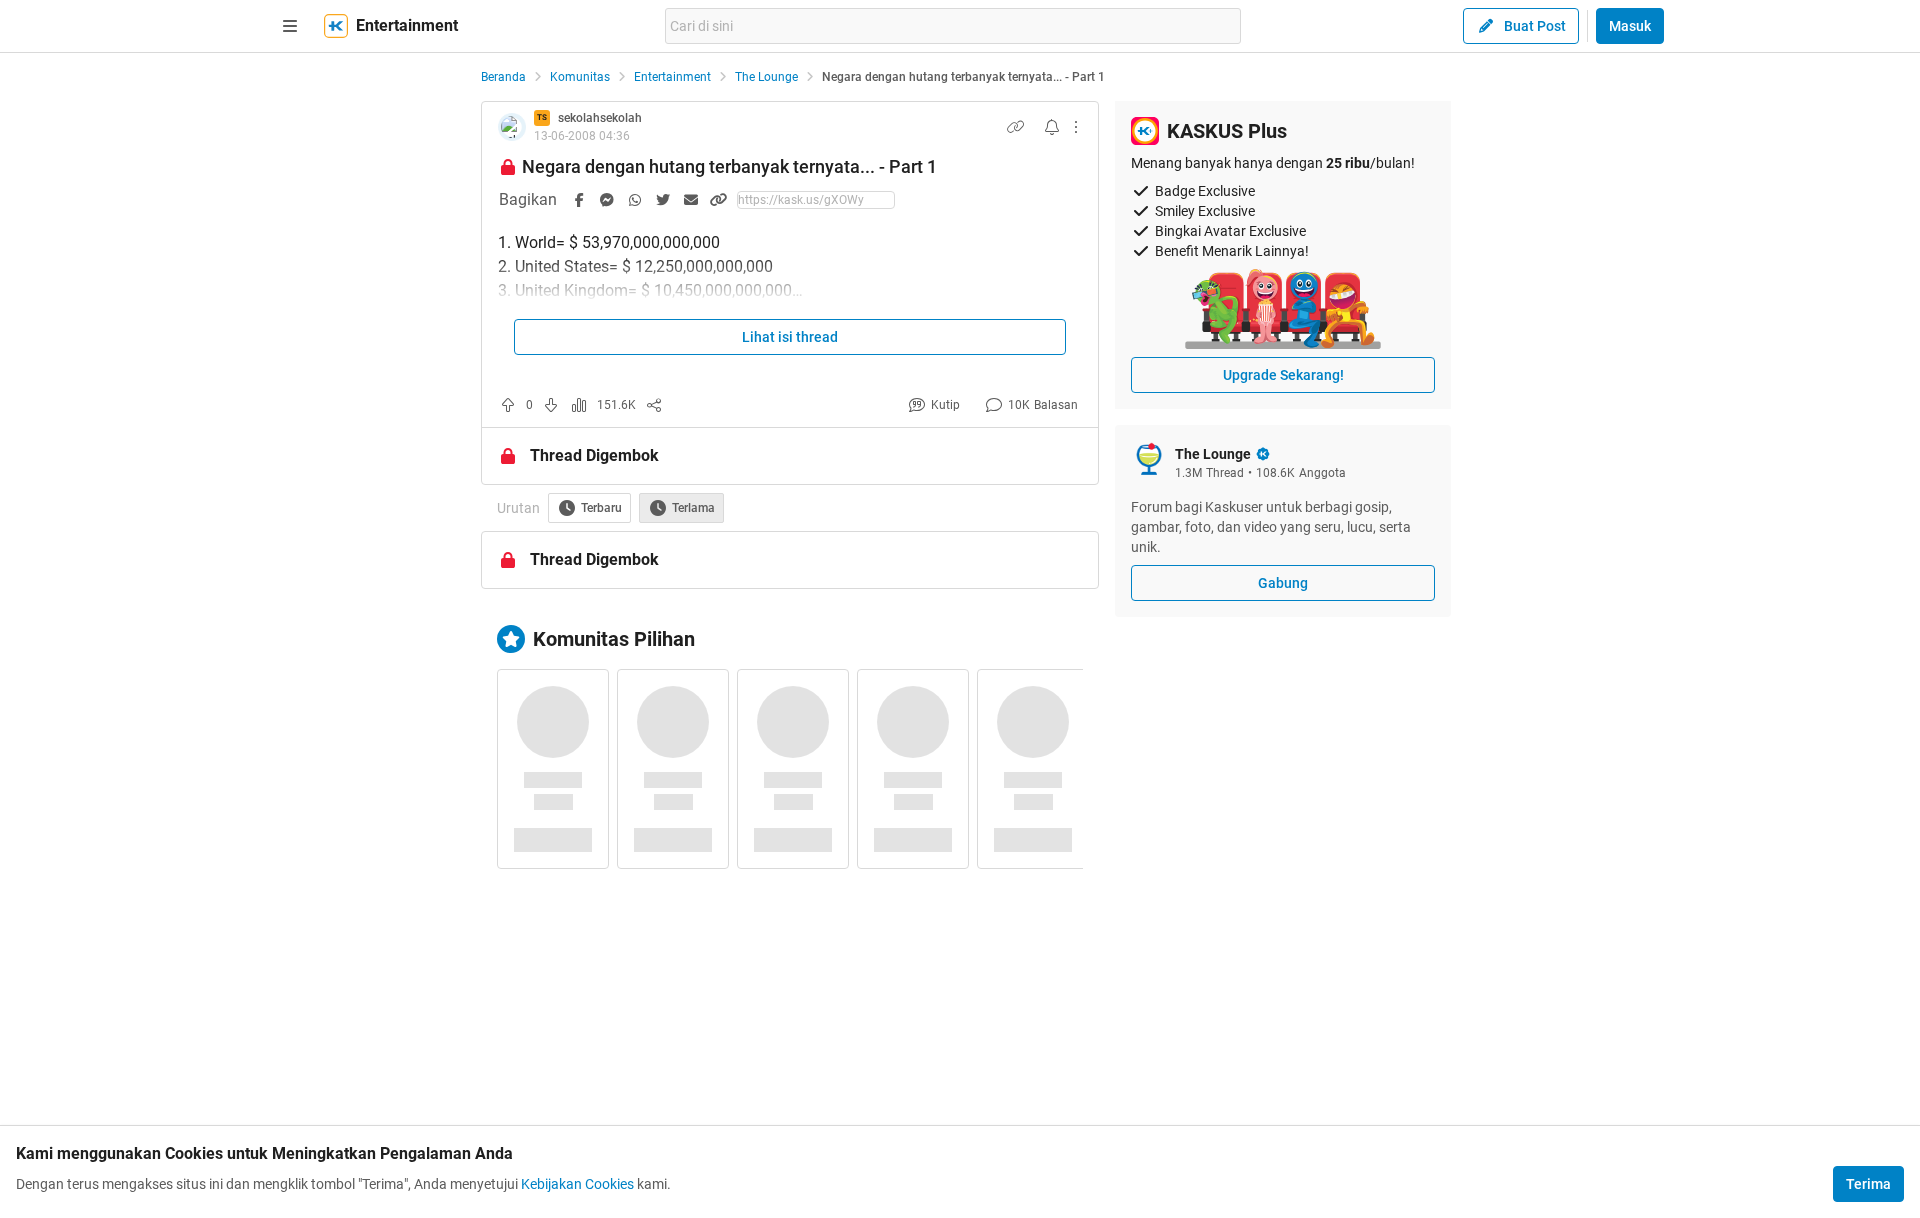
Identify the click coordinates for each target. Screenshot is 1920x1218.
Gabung (1283, 583)
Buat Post (1535, 26)
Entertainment (672, 77)
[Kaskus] (336, 26)
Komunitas (580, 77)
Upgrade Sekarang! (1283, 375)
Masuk (1630, 26)
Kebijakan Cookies (577, 1184)
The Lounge (766, 77)
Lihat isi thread (790, 337)
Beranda (503, 77)
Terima (1868, 1184)
